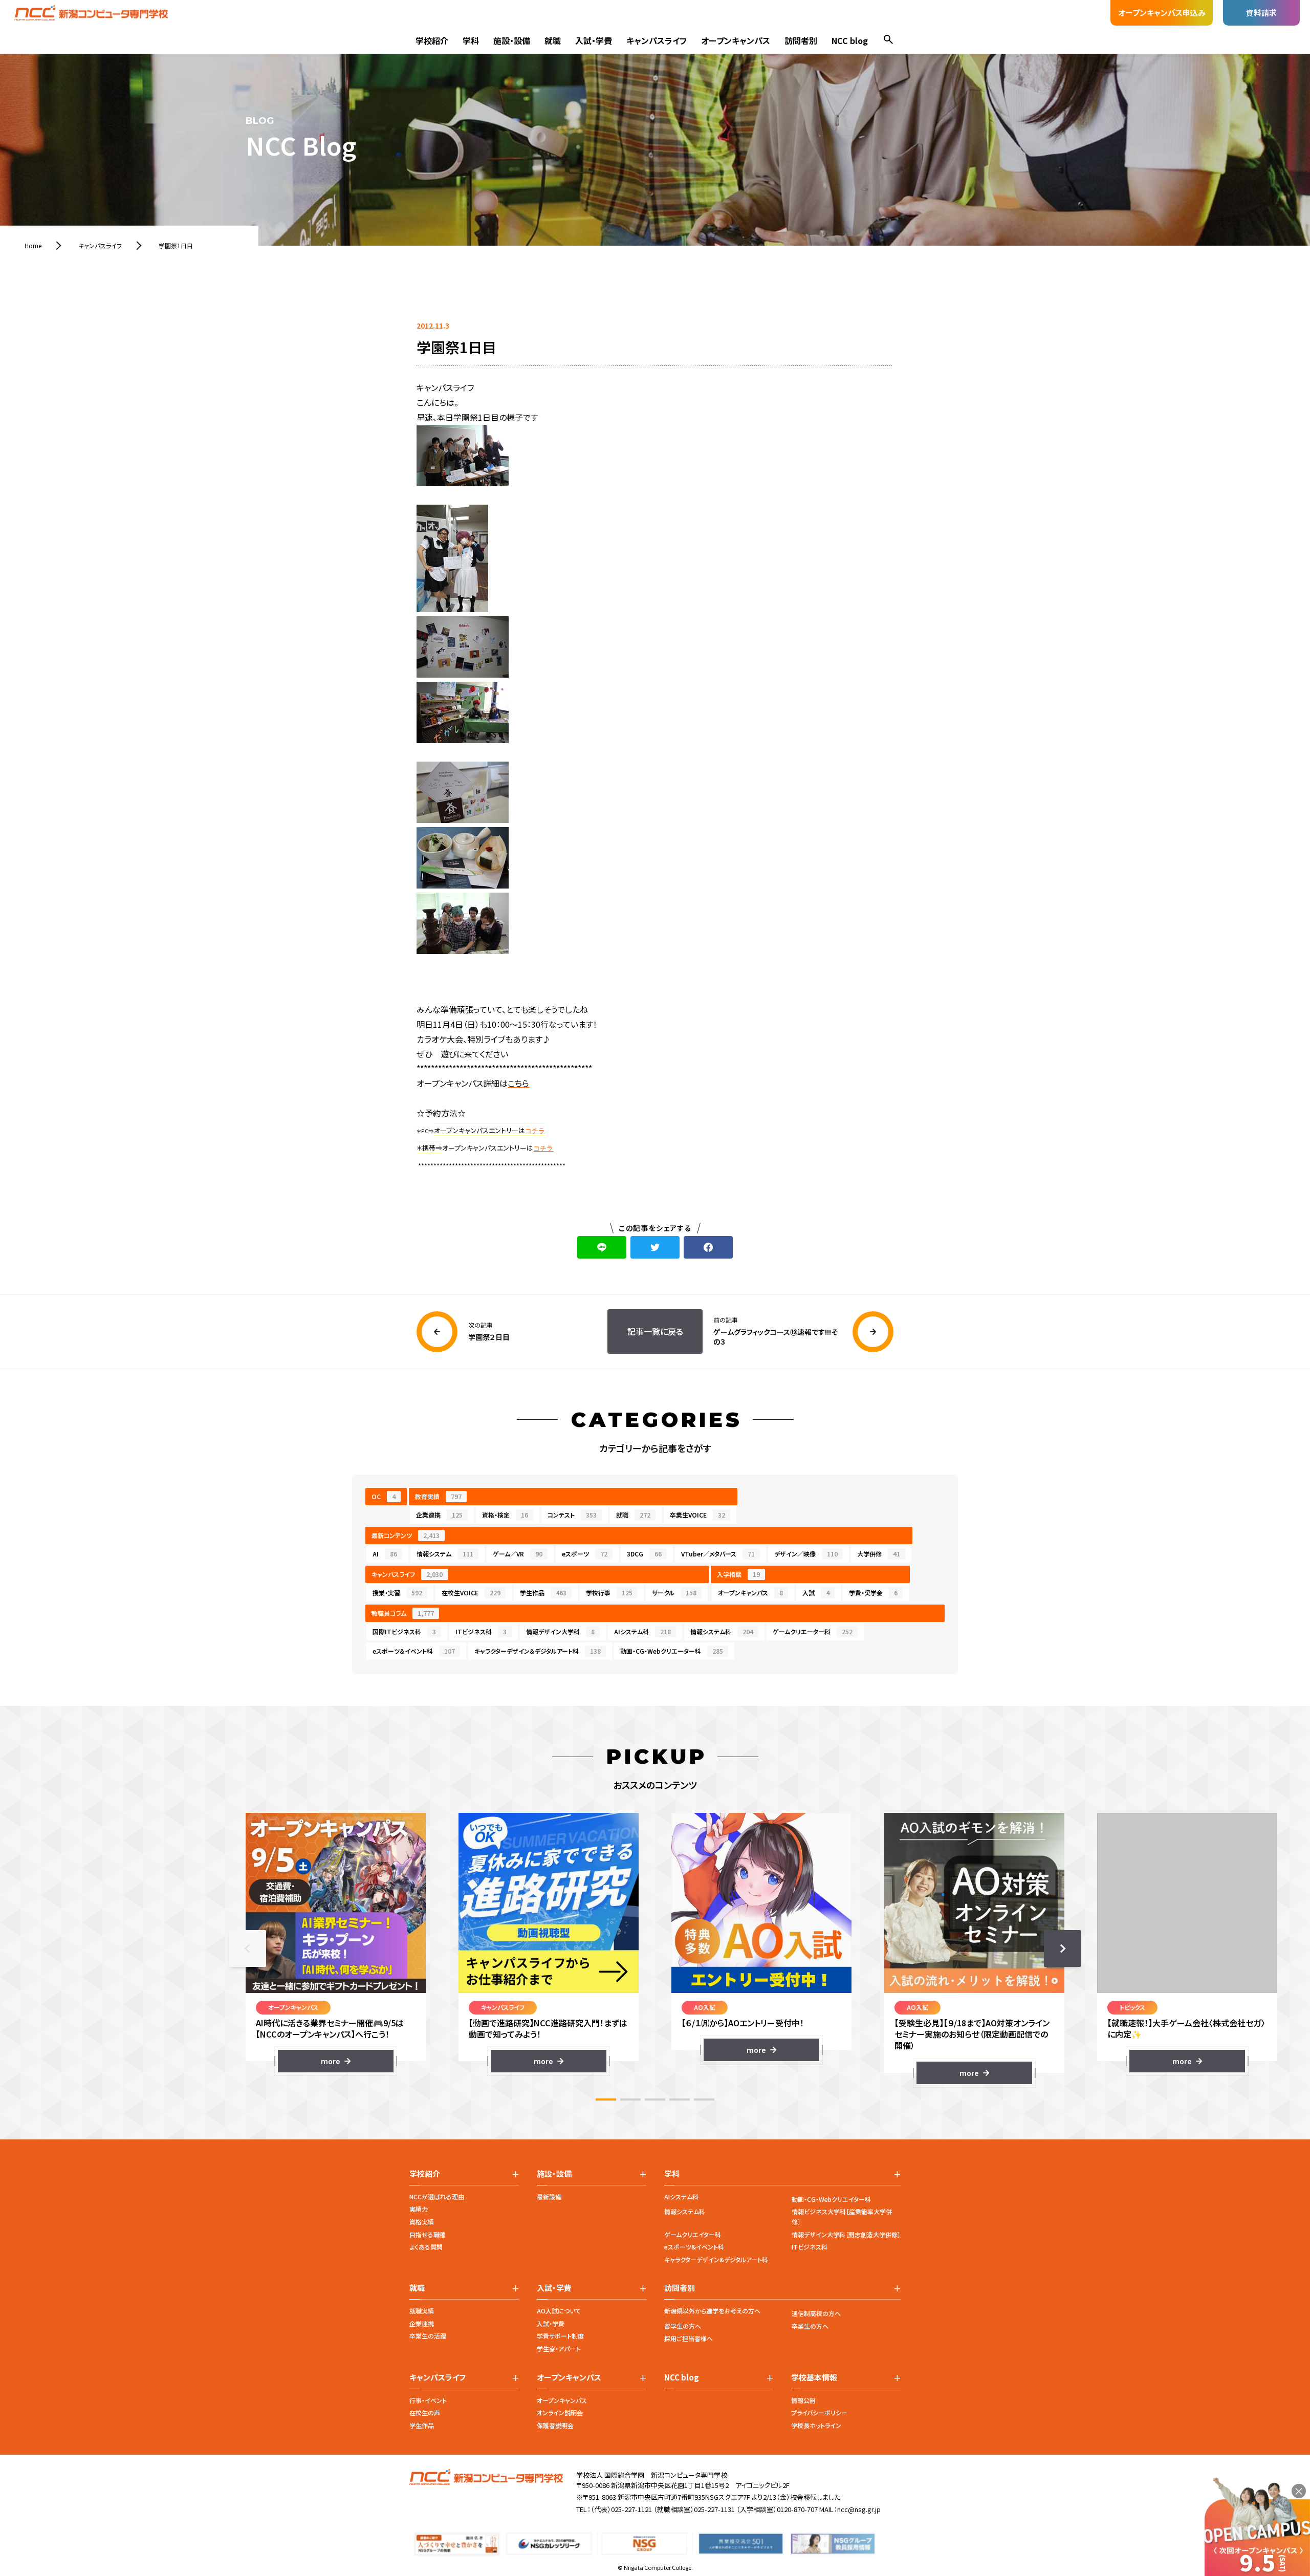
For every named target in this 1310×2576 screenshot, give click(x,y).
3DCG (644, 1554)
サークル (674, 1593)
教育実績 (438, 1496)
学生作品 (543, 1593)
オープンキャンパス (736, 40)
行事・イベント (428, 2400)
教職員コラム (403, 1613)
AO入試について (559, 2311)
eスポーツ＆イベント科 (414, 1651)
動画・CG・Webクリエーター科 (672, 1651)
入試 (816, 1593)
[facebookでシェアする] (708, 1247)
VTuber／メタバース (718, 1554)
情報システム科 (722, 1631)
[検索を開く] (888, 41)
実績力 (419, 2209)
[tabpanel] (336, 1943)
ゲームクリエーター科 (813, 1631)
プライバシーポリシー (819, 2412)
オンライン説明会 (560, 2412)
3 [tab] (655, 2099)
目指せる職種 (428, 2234)
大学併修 (879, 1554)
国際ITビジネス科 (404, 1631)
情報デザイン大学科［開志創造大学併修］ (846, 2234)
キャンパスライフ (657, 40)
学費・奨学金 (873, 1593)
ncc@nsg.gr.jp (859, 2509)
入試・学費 (594, 40)
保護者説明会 (555, 2425)
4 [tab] (680, 2099)
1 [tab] (606, 2099)
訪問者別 (801, 40)
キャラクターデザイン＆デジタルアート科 (538, 1651)
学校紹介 (432, 40)
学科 (471, 40)
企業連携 (439, 1515)
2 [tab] (630, 2099)
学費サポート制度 (560, 2336)
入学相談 (738, 1574)
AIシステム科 (642, 1631)
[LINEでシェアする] (602, 1247)
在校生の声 (425, 2412)
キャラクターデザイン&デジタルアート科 (716, 2259)
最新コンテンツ (406, 1535)
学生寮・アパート (559, 2348)
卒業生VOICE (697, 1515)
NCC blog (850, 40)
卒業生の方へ (810, 2326)
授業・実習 (397, 1593)
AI (385, 1554)
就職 (553, 40)
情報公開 (803, 2400)
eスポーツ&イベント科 (694, 2247)
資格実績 (422, 2222)
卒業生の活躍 (428, 2336)
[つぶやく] (655, 1247)
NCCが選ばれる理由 (437, 2196)
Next (1062, 1949)
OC (384, 1496)
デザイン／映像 (806, 1554)
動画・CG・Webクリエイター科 (831, 2199)
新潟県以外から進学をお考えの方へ (712, 2311)
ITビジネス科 (481, 1631)
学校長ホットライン (816, 2425)
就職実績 (422, 2311)
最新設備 (549, 2196)
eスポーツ (585, 1554)
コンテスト (572, 1515)
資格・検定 (505, 1515)
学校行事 (609, 1593)
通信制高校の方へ (816, 2313)
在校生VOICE (471, 1593)
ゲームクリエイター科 (693, 2234)
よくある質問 (426, 2247)
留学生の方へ (683, 2326)
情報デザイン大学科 (560, 1631)
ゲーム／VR (518, 1554)
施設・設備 (512, 40)
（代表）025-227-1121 (621, 2509)
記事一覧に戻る (655, 1331)
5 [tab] (704, 2099)
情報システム (445, 1554)
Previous (248, 1949)
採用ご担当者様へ (689, 2338)
